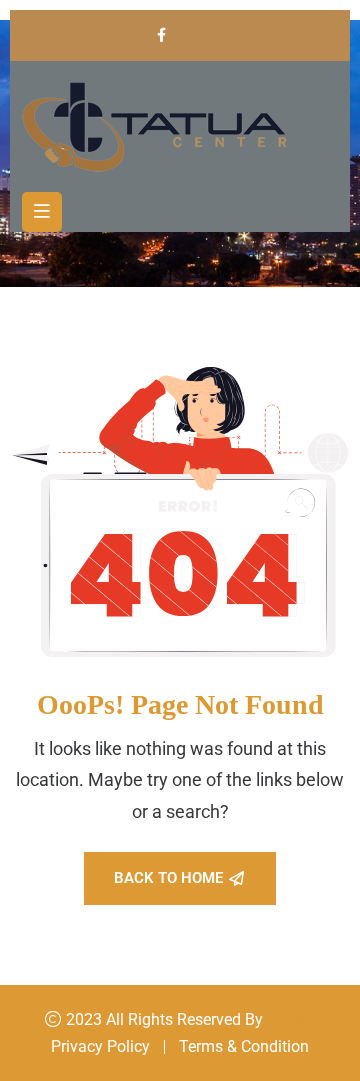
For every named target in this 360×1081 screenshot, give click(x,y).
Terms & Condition (244, 1046)
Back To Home (168, 878)
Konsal (291, 1019)
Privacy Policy (100, 1046)
